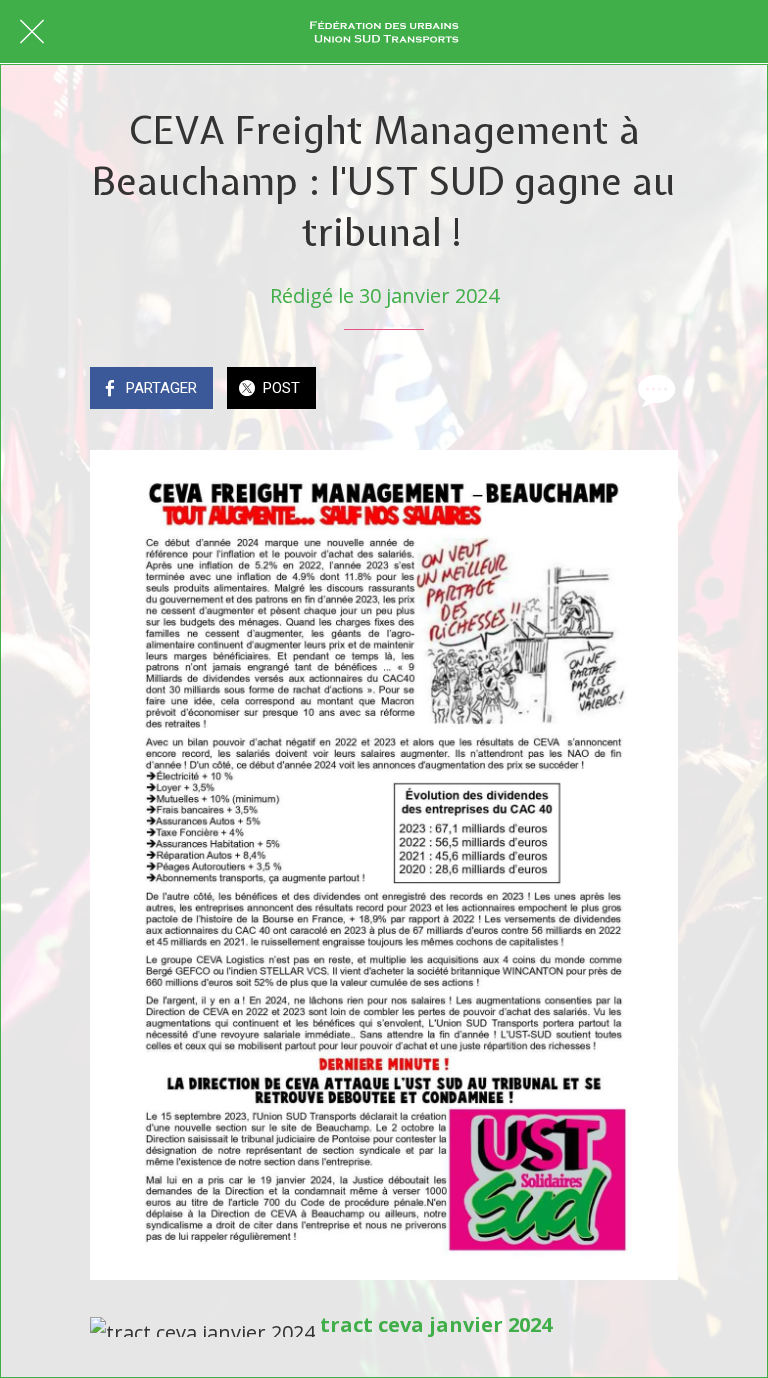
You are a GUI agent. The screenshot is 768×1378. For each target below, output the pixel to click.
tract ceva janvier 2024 (436, 1324)
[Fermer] (32, 32)
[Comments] (654, 390)
